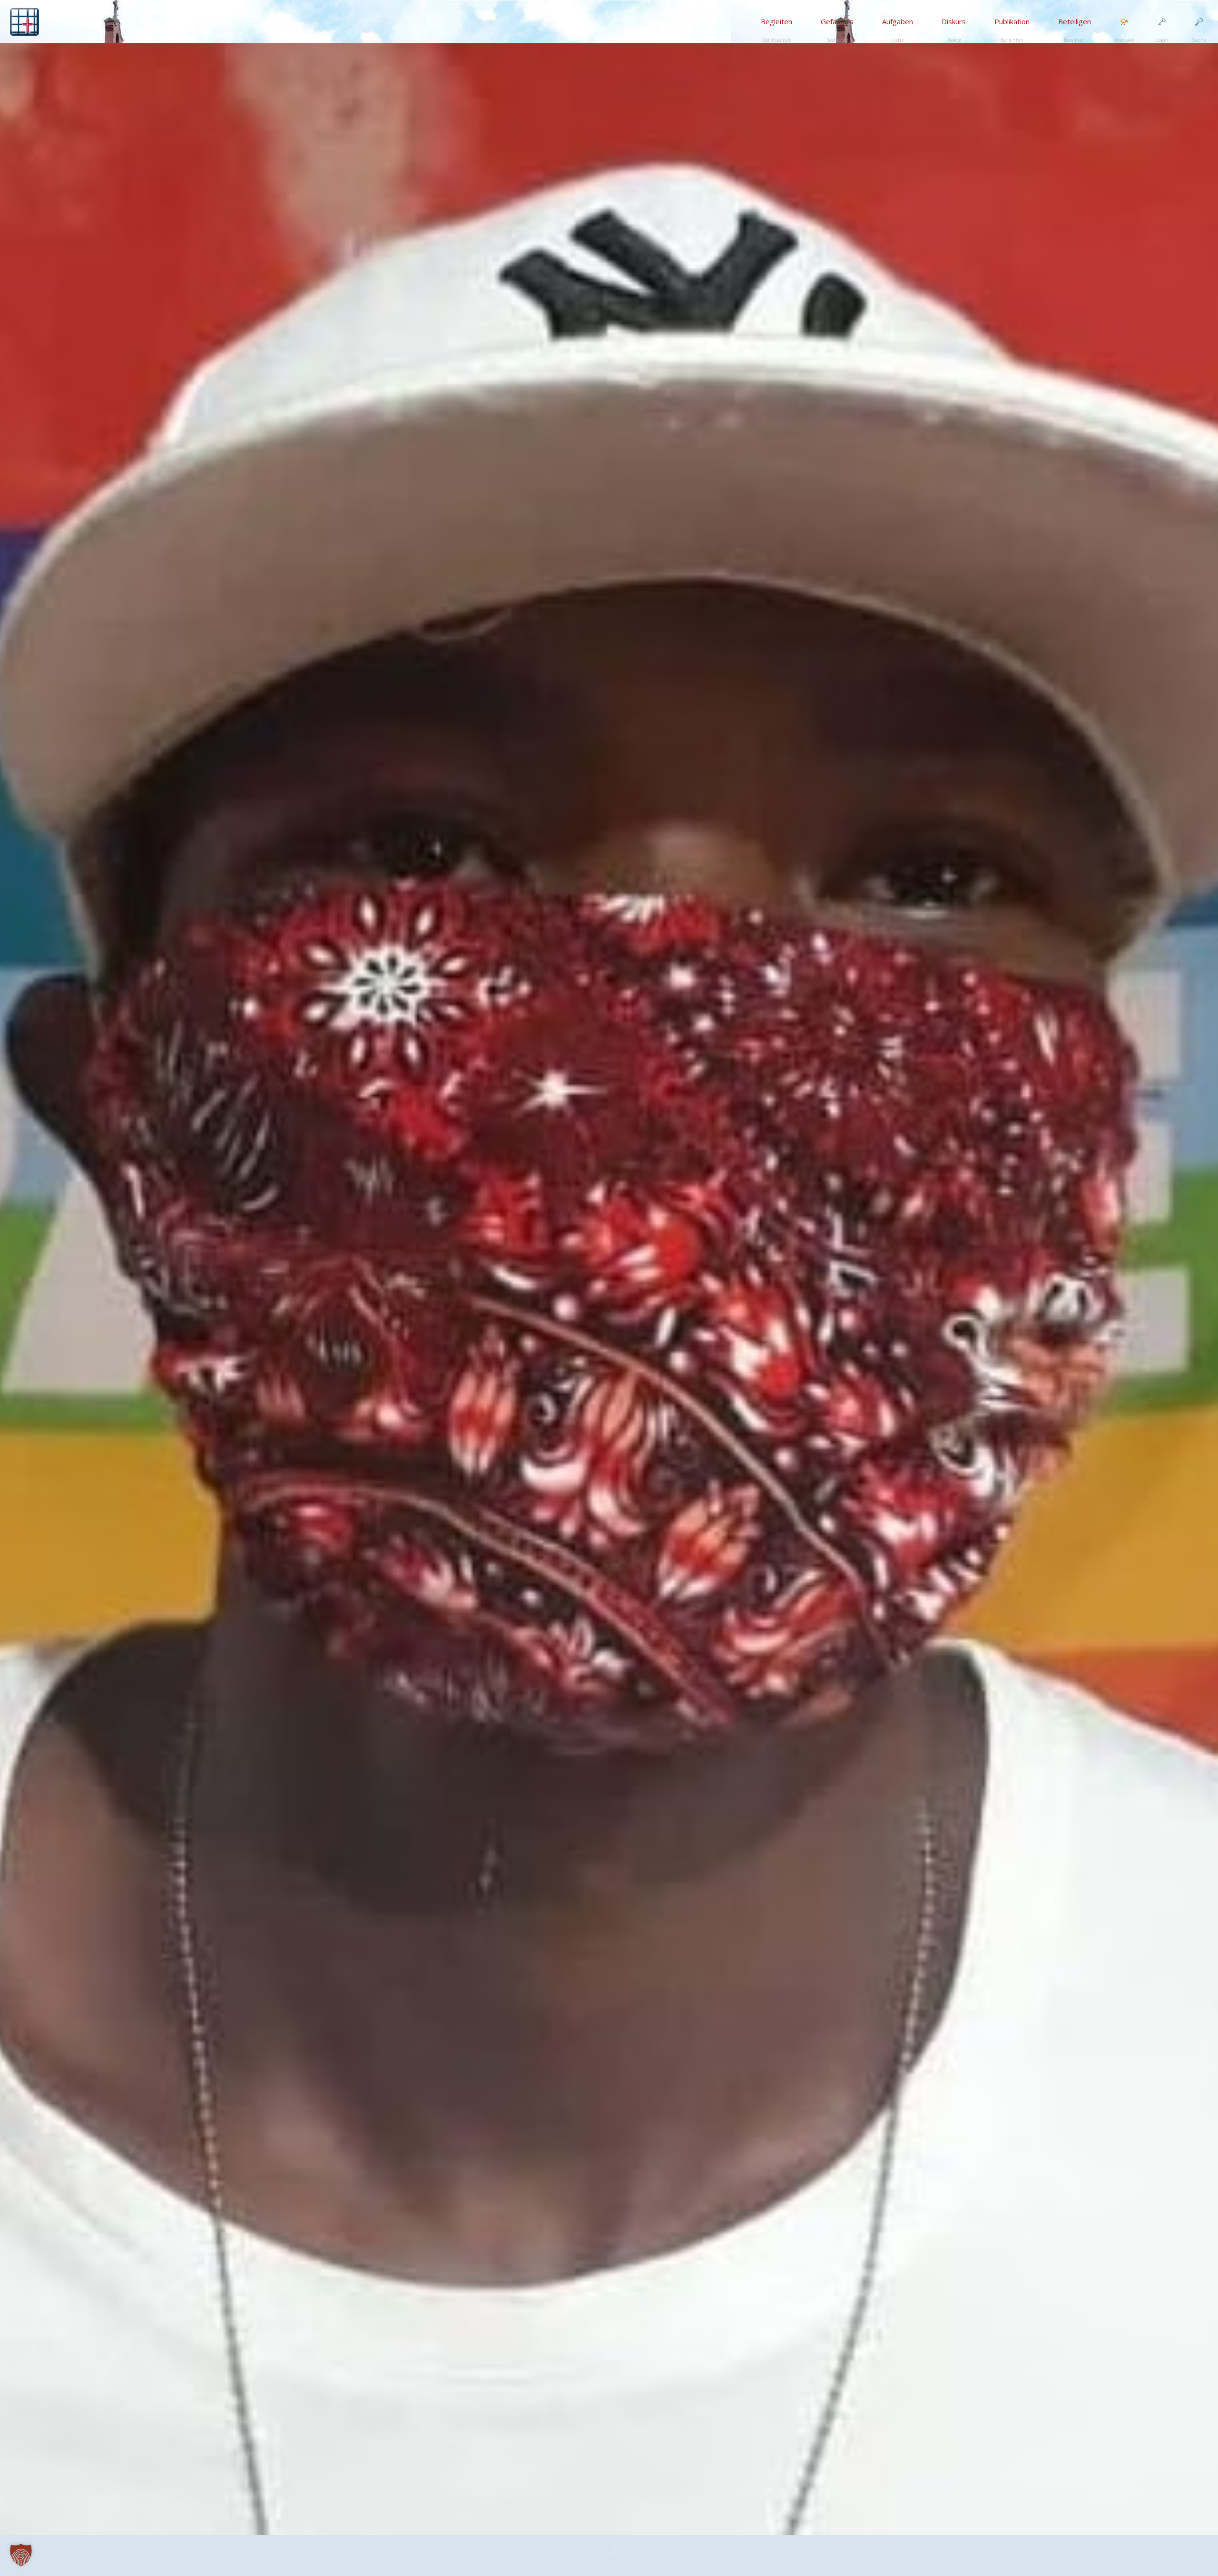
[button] (21, 2555)
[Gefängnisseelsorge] (25, 21)
